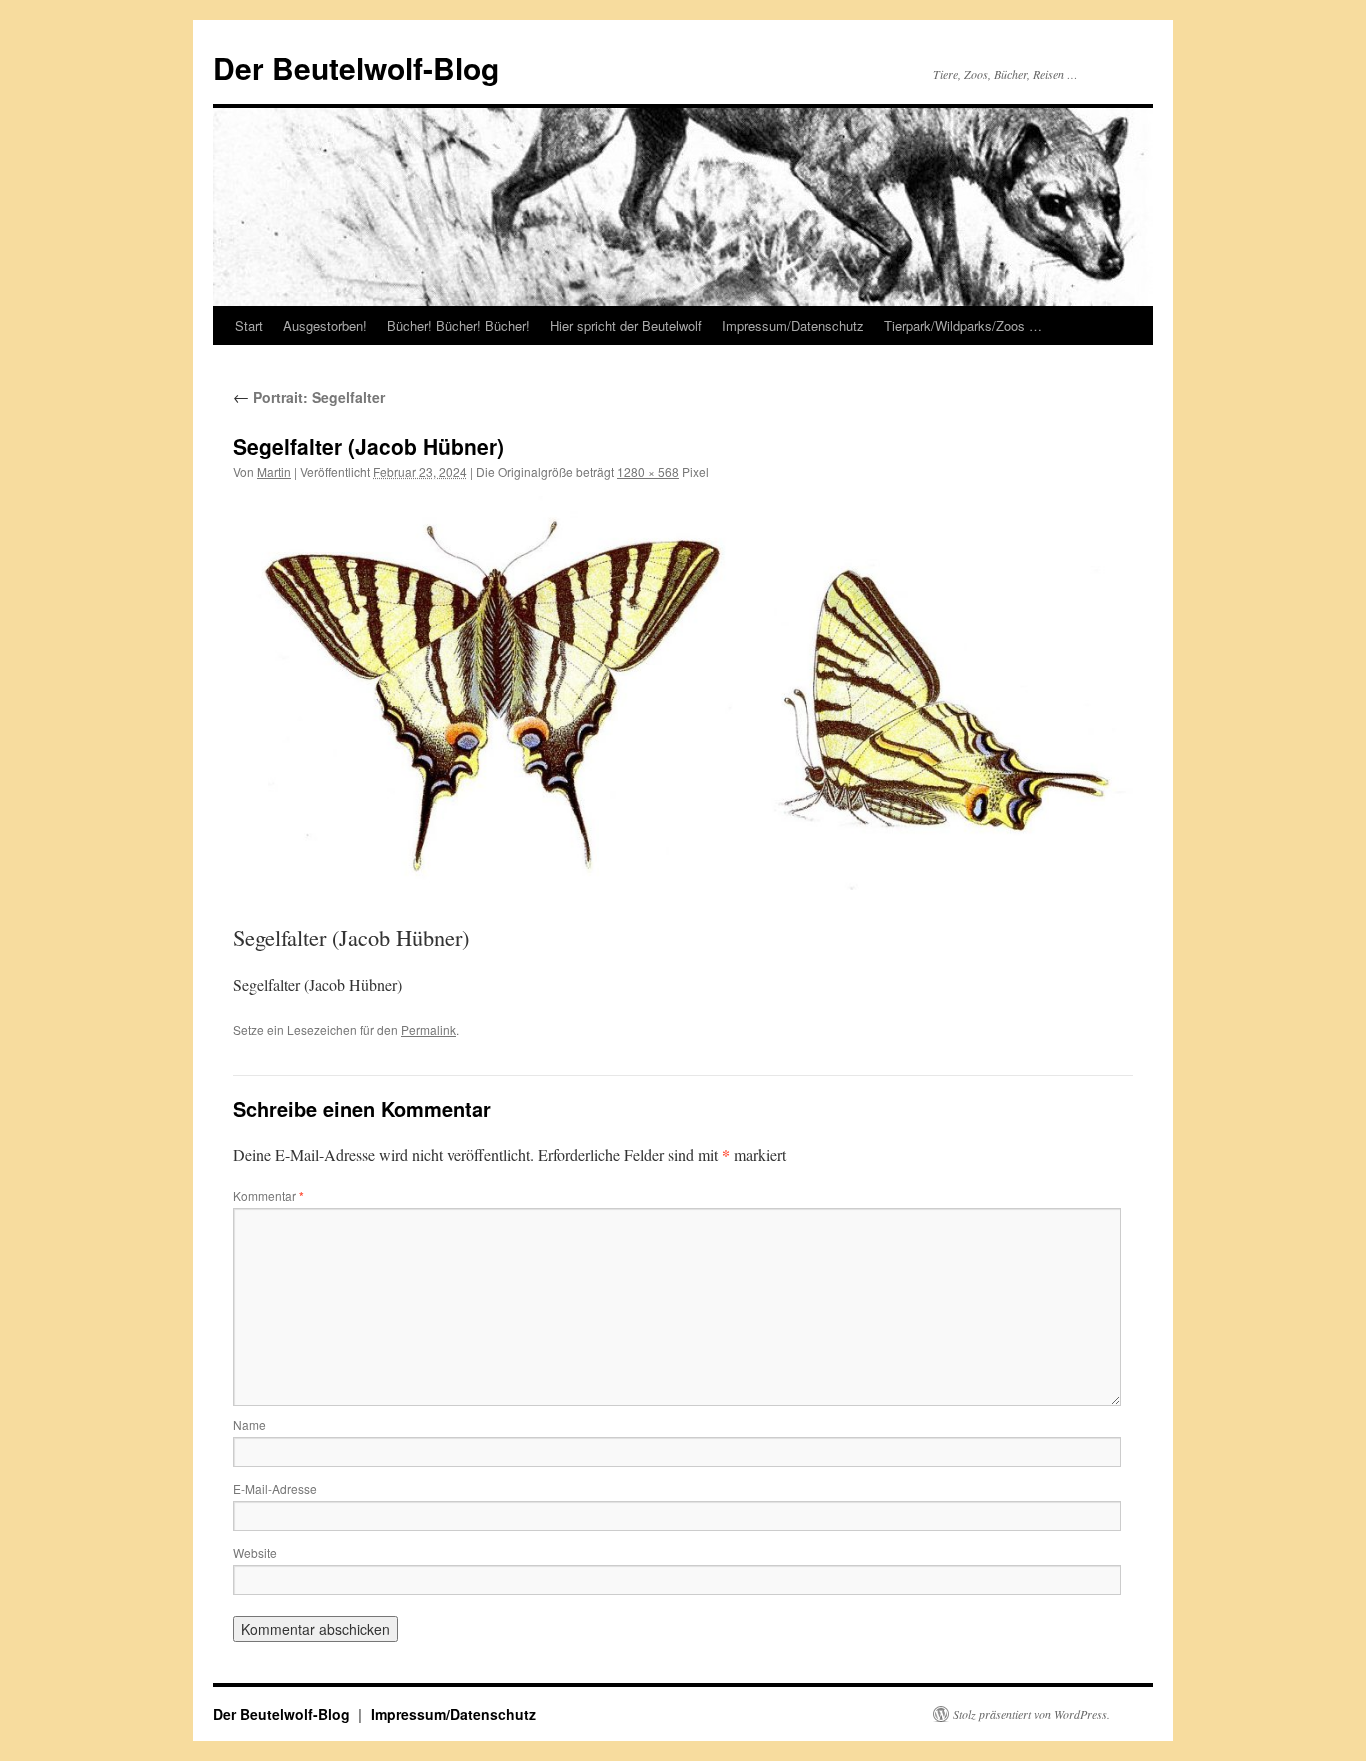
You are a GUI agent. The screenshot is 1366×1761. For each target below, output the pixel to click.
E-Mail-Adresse (275, 1488)
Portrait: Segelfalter (309, 397)
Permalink (428, 1029)
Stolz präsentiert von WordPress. (1031, 1714)
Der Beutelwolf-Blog (356, 67)
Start (249, 325)
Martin (274, 471)
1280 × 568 (648, 471)
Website (255, 1552)
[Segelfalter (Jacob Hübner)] (683, 695)
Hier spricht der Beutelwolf (626, 325)
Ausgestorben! (325, 325)
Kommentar (268, 1195)
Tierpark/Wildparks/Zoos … (963, 325)
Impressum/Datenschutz (793, 325)
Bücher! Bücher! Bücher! (458, 325)
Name (249, 1424)
